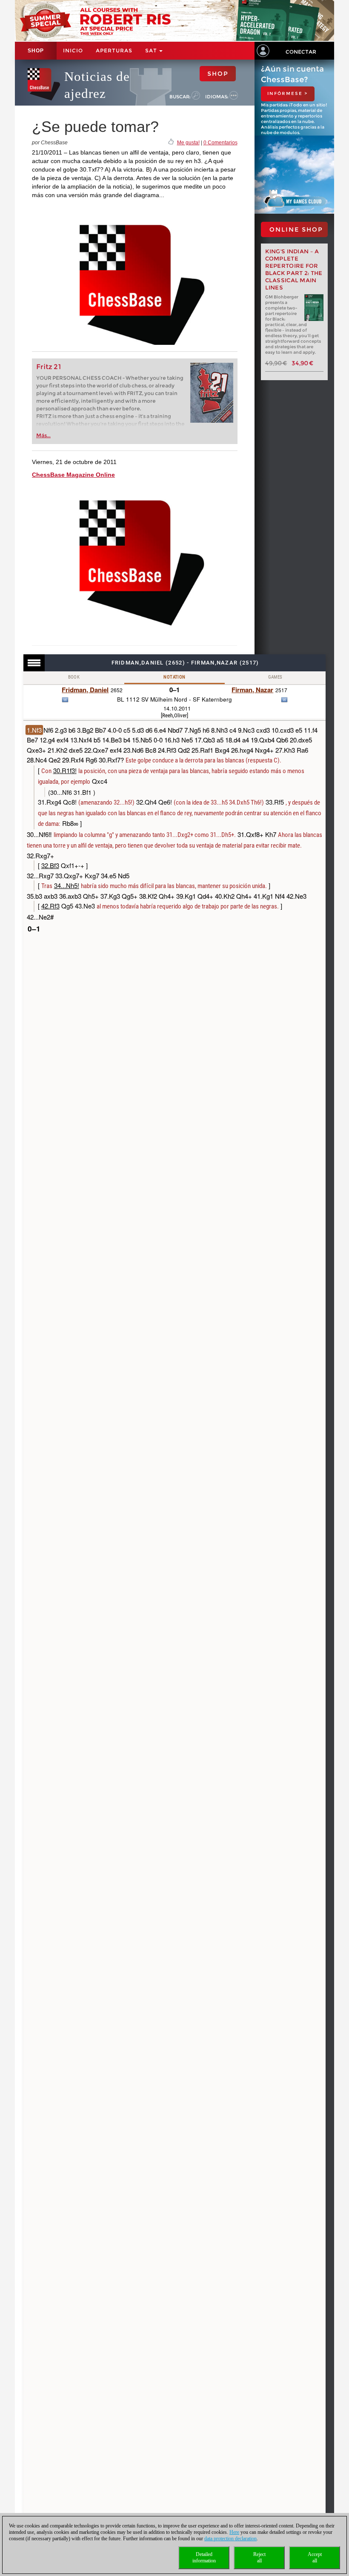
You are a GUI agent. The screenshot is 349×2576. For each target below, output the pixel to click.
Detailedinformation (204, 2557)
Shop (36, 51)
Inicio (73, 50)
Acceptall (315, 2557)
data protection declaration (230, 2539)
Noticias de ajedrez (97, 85)
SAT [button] (152, 50)
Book (74, 677)
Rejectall (259, 2557)
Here (234, 2532)
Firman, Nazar (252, 690)
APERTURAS (114, 50)
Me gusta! (188, 143)
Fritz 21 (49, 367)
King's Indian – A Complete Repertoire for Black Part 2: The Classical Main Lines (294, 269)
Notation (174, 677)
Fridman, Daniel (85, 690)
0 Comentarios (220, 143)
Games (275, 677)
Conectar (301, 52)
